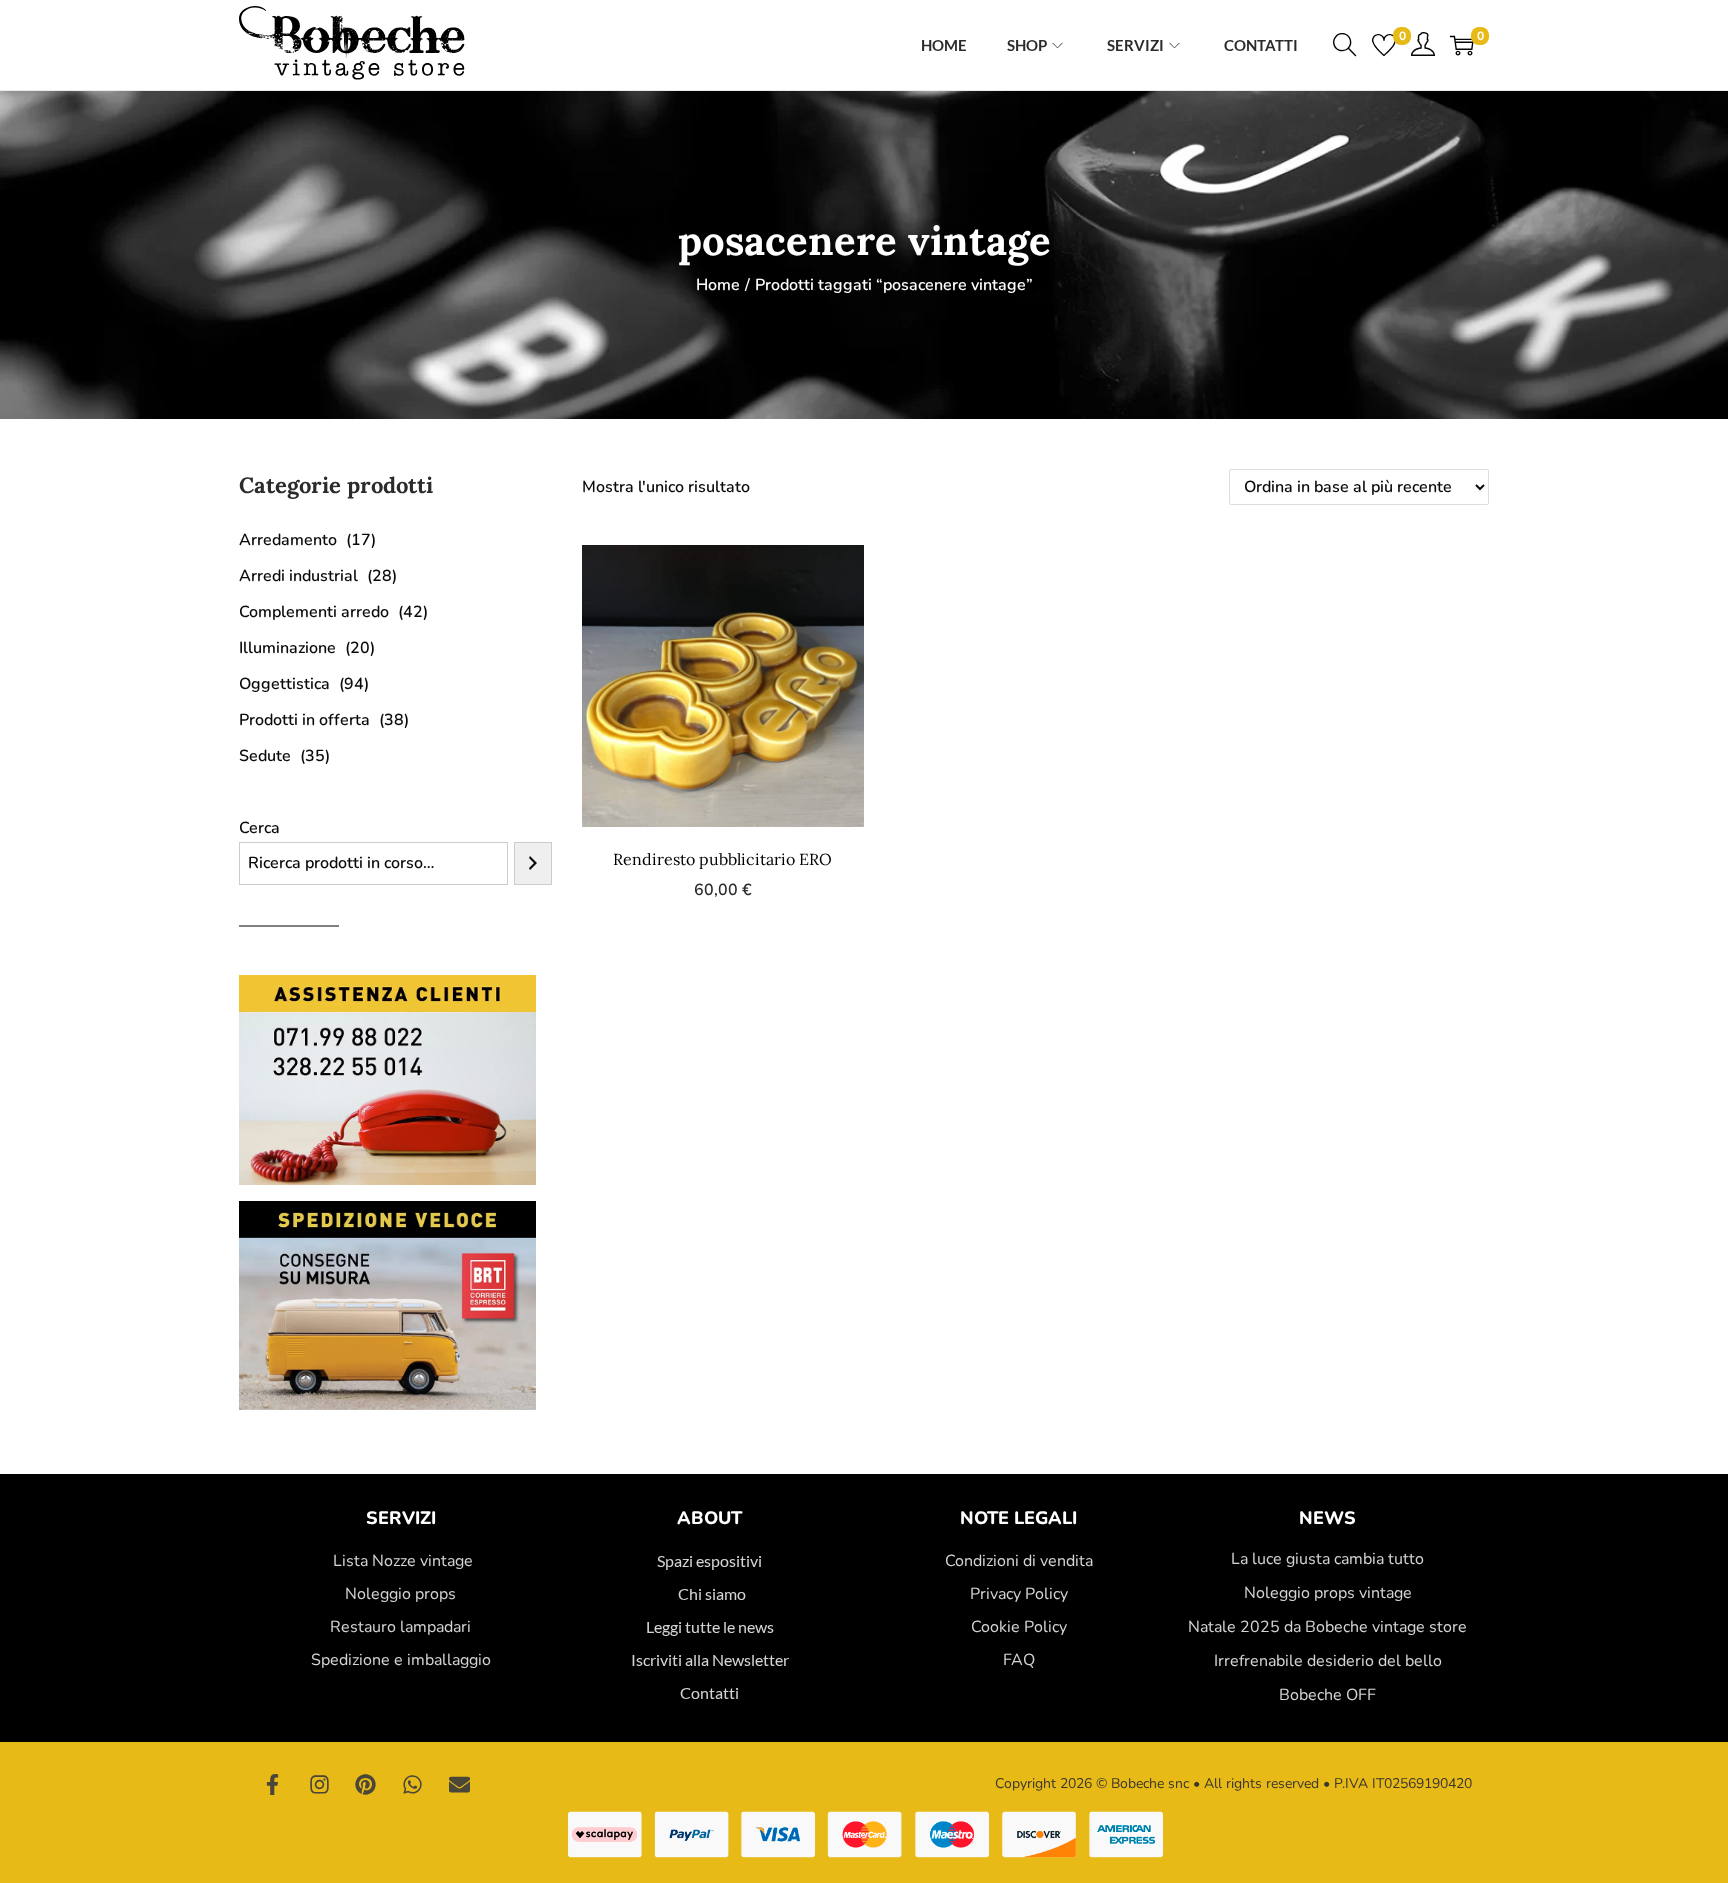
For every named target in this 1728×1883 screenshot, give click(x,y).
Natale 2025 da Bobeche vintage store (1327, 1627)
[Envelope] (459, 1784)
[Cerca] (533, 863)
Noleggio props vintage (1328, 1593)
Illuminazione (287, 648)
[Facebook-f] (273, 1784)
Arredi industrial (298, 576)
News (1327, 1518)
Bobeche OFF (1327, 1695)
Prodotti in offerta (304, 720)
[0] (1384, 45)
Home (718, 285)
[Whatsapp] (413, 1784)
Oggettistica (284, 684)
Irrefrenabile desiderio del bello (1328, 1661)
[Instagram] (320, 1784)
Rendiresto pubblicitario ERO (722, 859)
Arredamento (288, 540)
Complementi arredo (314, 612)
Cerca (259, 828)
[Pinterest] (366, 1784)
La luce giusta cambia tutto (1327, 1559)
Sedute (265, 756)
